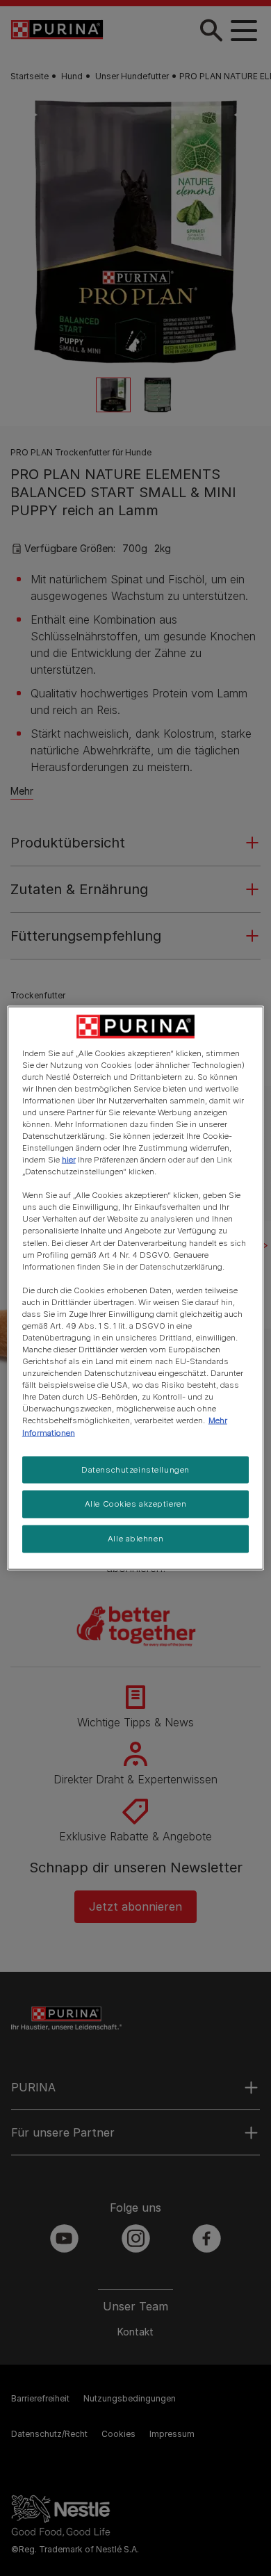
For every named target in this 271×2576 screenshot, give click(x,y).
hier (69, 1160)
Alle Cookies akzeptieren (136, 1504)
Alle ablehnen (135, 1539)
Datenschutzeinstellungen (135, 1469)
